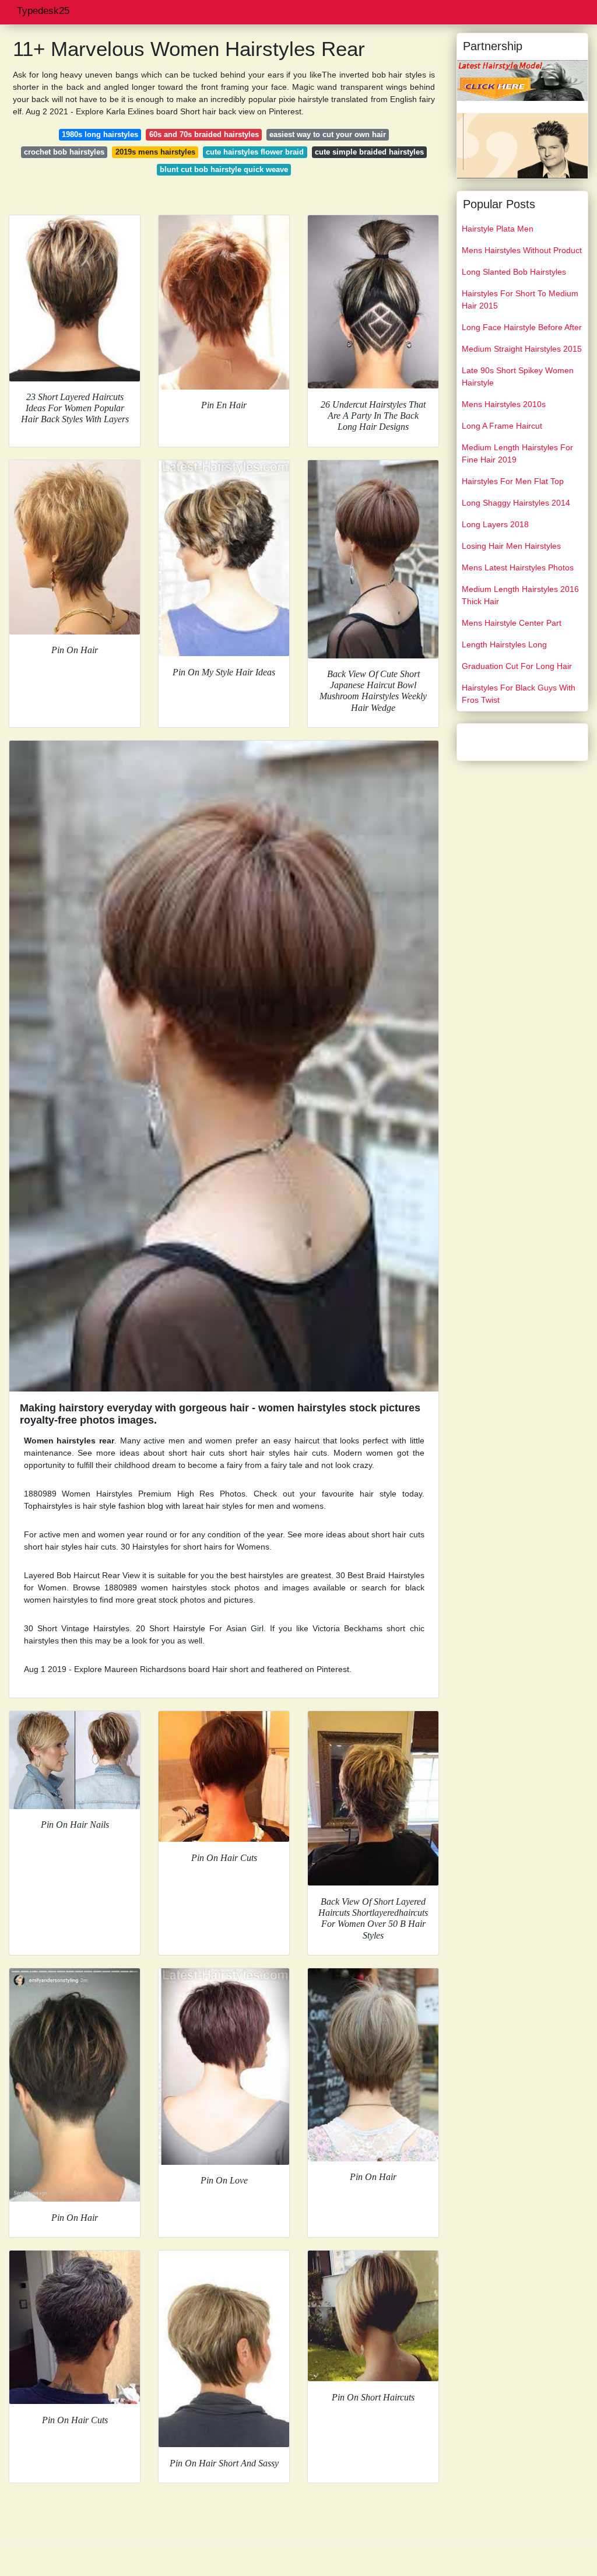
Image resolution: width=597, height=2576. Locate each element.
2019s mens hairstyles (155, 152)
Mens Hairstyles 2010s (504, 404)
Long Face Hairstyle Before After (522, 327)
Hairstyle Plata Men (498, 229)
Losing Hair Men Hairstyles (511, 546)
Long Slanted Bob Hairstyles (514, 272)
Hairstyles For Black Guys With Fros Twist (519, 694)
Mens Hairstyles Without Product (522, 250)
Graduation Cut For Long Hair (517, 666)
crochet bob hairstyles (64, 152)
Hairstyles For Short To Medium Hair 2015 (520, 299)
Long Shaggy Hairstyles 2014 (516, 503)
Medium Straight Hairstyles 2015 (522, 349)
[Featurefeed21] (522, 80)
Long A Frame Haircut (502, 426)
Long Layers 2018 (495, 524)
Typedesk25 (43, 11)
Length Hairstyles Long (504, 644)
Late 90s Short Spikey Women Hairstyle (518, 376)
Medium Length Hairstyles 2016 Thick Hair (520, 595)
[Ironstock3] (522, 145)
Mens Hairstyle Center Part (512, 623)
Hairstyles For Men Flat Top (513, 481)
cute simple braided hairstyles (369, 152)
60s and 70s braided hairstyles (204, 134)
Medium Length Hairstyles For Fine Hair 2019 (517, 453)
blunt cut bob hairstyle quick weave (224, 169)
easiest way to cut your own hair (328, 134)
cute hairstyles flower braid (255, 152)
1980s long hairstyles (100, 134)
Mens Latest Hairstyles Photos (518, 567)
